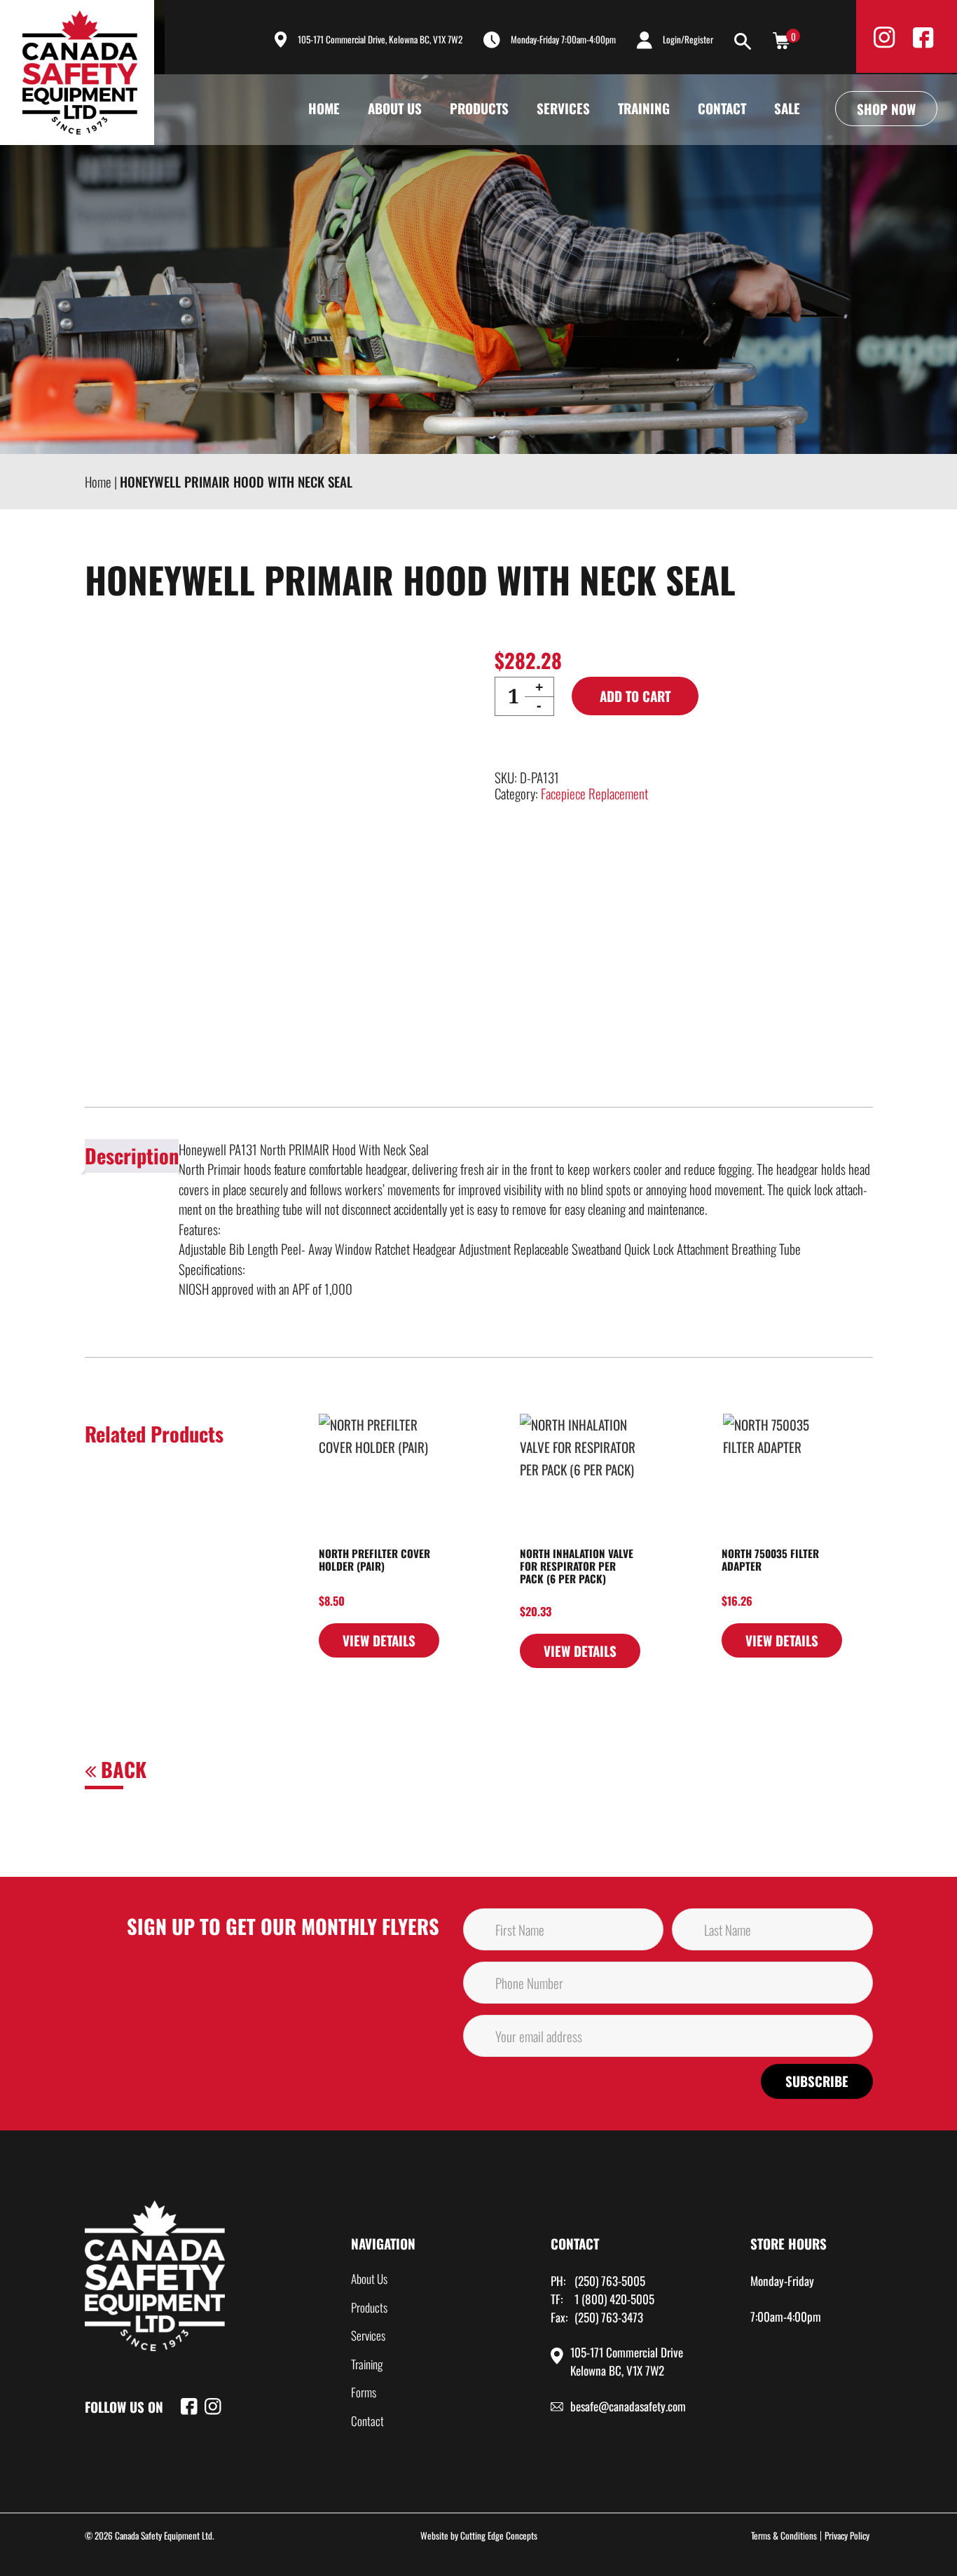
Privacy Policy (847, 2535)
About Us (395, 108)
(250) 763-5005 (610, 2281)
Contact (722, 108)
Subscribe (817, 2081)
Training (644, 108)
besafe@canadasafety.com (628, 2406)
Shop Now (886, 109)
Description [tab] (132, 1155)
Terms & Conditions (784, 2535)
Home (324, 108)
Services (563, 108)
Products (479, 108)
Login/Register (688, 39)
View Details (379, 1640)
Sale (787, 108)
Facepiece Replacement (594, 793)
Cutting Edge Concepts (499, 2535)
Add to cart (635, 696)
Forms (364, 2392)
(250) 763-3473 (609, 2317)
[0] (781, 39)
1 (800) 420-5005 (614, 2299)
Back (121, 1769)
